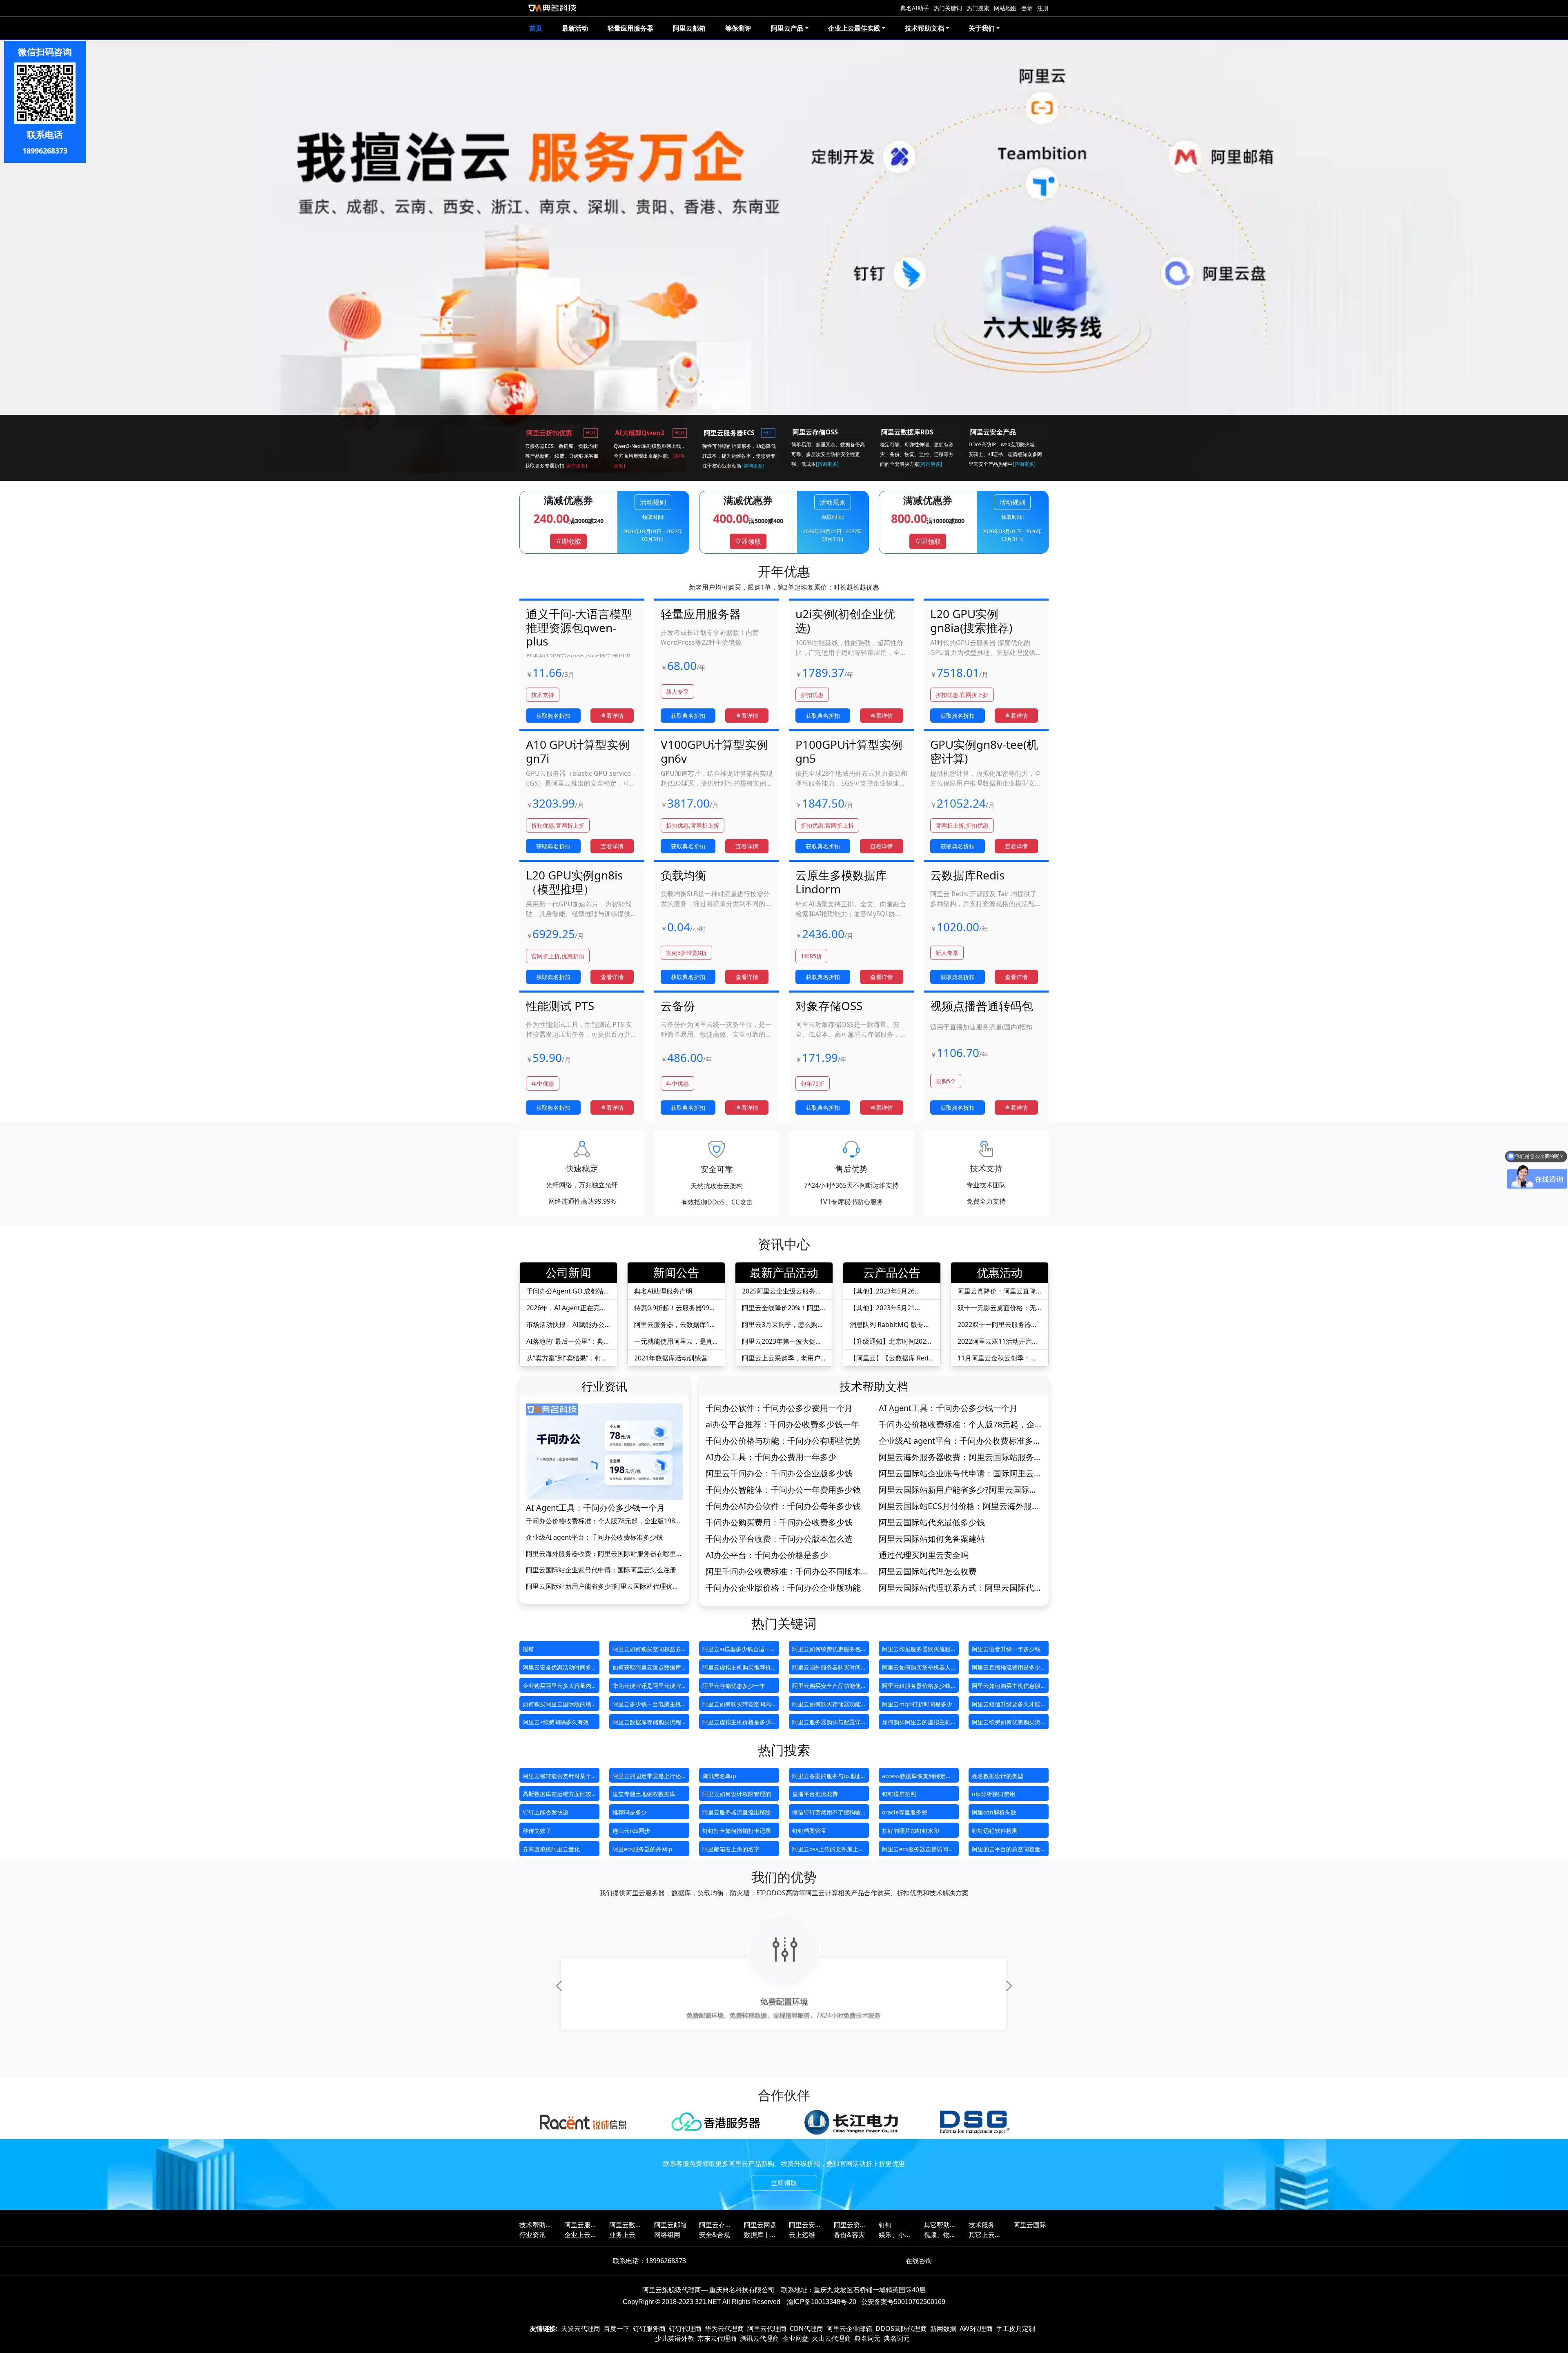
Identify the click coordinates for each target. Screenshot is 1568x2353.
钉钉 (885, 2225)
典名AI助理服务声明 (663, 1291)
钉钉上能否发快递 (546, 1812)
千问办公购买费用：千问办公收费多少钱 (779, 1523)
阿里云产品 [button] (787, 28)
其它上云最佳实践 (985, 2235)
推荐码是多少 (630, 1812)
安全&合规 (715, 2235)
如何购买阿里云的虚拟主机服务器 (916, 1724)
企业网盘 (795, 2338)
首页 (536, 28)
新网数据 (943, 2329)
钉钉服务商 (649, 2329)
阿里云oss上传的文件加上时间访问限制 (828, 1851)
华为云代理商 (724, 2329)
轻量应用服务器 (630, 28)
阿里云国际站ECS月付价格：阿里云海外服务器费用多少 (959, 1506)
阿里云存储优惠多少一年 (734, 1686)
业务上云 (622, 2235)
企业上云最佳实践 (581, 2235)
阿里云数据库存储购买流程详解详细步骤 (647, 1724)
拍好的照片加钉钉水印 (911, 1831)
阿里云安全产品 (805, 2225)
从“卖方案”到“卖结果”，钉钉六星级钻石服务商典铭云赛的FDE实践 (567, 1358)
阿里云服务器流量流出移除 (737, 1812)
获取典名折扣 (553, 716)
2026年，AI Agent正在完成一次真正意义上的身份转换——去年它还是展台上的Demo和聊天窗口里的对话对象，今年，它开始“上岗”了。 (568, 1308)
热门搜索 (978, 8)
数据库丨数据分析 (760, 2235)
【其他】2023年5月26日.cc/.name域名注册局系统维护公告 (891, 1291)
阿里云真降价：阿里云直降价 (997, 1291)
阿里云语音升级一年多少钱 (1006, 1649)
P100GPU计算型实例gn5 (849, 751)
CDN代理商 (806, 2329)
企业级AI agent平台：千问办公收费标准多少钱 (594, 1537)
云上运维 (802, 2235)
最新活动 (575, 28)
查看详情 (612, 716)
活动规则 (653, 502)
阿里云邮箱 (689, 28)
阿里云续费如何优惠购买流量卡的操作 (1006, 1724)
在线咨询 (919, 2261)
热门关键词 (948, 8)
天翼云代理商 (581, 2329)
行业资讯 (604, 1386)
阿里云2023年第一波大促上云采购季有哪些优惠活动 (782, 1341)
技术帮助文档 (874, 1386)
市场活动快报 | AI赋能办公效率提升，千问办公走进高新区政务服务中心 (566, 1325)
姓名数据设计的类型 (998, 1776)
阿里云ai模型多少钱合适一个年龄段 (739, 1651)
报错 (528, 1649)
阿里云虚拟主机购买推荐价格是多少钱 (737, 1669)
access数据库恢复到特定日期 (917, 1778)
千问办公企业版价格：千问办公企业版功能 (783, 1588)
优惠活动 (1000, 1272)
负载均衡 (684, 875)
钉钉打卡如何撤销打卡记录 (737, 1831)
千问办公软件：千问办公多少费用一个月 (779, 1408)
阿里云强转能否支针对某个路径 (557, 1778)
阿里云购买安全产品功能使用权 (826, 1687)
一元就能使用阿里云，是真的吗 (673, 1341)
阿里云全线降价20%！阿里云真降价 (781, 1308)
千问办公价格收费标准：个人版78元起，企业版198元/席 (600, 1521)
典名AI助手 (915, 8)
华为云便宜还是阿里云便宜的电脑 (647, 1687)
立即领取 (568, 541)
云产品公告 (892, 1272)
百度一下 (617, 2329)
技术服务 (982, 2225)
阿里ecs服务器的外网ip (643, 1849)
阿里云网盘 (760, 2225)
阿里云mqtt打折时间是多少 (917, 1704)
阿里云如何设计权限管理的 (737, 1794)
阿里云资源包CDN (850, 2225)
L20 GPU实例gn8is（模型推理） (574, 882)
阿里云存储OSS (715, 2225)
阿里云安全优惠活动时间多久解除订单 (557, 1669)
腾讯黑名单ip (719, 1776)
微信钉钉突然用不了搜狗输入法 (826, 1814)
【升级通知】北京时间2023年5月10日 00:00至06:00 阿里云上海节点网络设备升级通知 (890, 1341)
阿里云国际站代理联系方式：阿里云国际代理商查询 (960, 1588)
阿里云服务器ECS (581, 2225)
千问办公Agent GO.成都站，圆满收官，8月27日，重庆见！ (568, 1291)
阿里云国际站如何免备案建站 (932, 1539)
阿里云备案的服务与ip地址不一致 (826, 1778)
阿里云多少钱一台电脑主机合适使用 (647, 1706)
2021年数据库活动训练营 (671, 1358)
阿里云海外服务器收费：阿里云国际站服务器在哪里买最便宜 (604, 1554)
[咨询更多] (576, 466)
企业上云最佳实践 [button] (854, 28)
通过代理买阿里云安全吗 (924, 1555)
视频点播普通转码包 (982, 1006)
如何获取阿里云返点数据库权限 (647, 1669)
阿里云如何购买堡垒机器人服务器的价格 (916, 1669)
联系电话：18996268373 (649, 2261)
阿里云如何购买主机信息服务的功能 (1006, 1687)
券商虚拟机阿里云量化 (551, 1849)
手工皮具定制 (1016, 2329)
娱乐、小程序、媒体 (895, 2235)
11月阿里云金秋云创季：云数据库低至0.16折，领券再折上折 (997, 1358)
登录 (1027, 8)
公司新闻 (568, 1272)
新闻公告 (676, 1272)
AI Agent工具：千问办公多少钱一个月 (595, 1508)
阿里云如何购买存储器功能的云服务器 (826, 1706)
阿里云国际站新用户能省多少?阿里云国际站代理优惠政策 (602, 1586)
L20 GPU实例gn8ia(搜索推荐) (971, 621)
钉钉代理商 (685, 2329)
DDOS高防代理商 (901, 2329)
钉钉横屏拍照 (899, 1794)
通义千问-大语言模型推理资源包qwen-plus (579, 627)
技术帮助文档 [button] (924, 28)
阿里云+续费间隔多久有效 (556, 1722)
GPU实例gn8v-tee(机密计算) (984, 751)
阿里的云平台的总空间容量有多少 (1006, 1851)
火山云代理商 (831, 2338)
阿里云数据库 (626, 2225)
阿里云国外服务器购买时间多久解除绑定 (826, 1669)
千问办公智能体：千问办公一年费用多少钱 (783, 1490)
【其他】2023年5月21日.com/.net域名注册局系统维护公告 (891, 1308)
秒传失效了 (537, 1831)
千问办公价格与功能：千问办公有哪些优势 (783, 1441)
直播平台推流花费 (815, 1794)
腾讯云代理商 (759, 2338)
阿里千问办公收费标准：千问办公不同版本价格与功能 (787, 1572)
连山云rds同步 (631, 1831)
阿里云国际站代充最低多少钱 (932, 1523)
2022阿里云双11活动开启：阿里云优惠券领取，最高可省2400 (998, 1341)
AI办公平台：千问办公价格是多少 (767, 1555)
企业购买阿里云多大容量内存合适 (557, 1687)
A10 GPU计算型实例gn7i (578, 751)
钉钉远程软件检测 (995, 1831)
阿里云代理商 (767, 2329)
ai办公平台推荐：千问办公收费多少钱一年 (782, 1425)
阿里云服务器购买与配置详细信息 (826, 1724)
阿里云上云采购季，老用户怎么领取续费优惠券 (781, 1358)
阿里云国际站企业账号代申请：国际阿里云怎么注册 (601, 1570)
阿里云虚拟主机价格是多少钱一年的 (737, 1724)
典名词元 (867, 2338)
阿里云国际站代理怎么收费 (928, 1572)
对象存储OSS (829, 1006)
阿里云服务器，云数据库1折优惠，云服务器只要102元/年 (675, 1325)
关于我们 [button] (982, 28)
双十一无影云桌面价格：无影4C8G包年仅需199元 (997, 1308)
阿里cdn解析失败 (994, 1812)
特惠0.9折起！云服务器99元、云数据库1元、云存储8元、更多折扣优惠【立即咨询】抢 (674, 1308)
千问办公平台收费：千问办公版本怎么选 (779, 1539)
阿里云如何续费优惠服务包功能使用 (826, 1651)
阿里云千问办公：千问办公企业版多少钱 (779, 1474)
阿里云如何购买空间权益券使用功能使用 (647, 1651)
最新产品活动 (784, 1272)
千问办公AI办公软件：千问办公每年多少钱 (783, 1506)
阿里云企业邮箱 (849, 2329)
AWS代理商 (976, 2329)
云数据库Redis (967, 875)
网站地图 (1005, 8)
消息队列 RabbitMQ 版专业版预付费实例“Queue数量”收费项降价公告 (890, 1325)
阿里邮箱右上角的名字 (731, 1849)
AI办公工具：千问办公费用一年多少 (771, 1457)
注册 (1043, 8)
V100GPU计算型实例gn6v (714, 751)
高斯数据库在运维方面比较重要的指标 (557, 1795)
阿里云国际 (1030, 2225)
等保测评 (738, 28)
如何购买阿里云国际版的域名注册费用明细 (557, 1706)
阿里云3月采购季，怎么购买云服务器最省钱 (783, 1325)
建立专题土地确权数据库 (644, 1794)
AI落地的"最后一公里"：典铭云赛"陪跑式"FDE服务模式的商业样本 (568, 1341)
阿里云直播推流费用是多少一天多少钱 (1006, 1669)
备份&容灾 (849, 2235)
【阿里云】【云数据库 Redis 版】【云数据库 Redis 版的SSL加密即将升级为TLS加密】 (892, 1358)
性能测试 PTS (560, 1006)
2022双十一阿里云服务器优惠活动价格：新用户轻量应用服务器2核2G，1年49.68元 (998, 1325)
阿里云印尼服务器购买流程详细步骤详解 (916, 1651)
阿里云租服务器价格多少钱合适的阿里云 (916, 1687)
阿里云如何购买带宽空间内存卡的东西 (737, 1706)
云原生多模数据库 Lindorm (841, 882)
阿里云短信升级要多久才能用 (1006, 1706)
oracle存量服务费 (905, 1812)
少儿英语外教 (675, 2338)
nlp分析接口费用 (993, 1794)
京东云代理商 (717, 2338)
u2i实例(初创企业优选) (845, 621)
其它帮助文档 (940, 2225)
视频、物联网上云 (940, 2235)
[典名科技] (552, 8)
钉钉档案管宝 (809, 1831)
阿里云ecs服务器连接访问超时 (918, 1851)
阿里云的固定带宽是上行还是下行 (647, 1778)
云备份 (678, 1006)
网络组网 (667, 2235)
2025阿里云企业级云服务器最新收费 (782, 1291)
